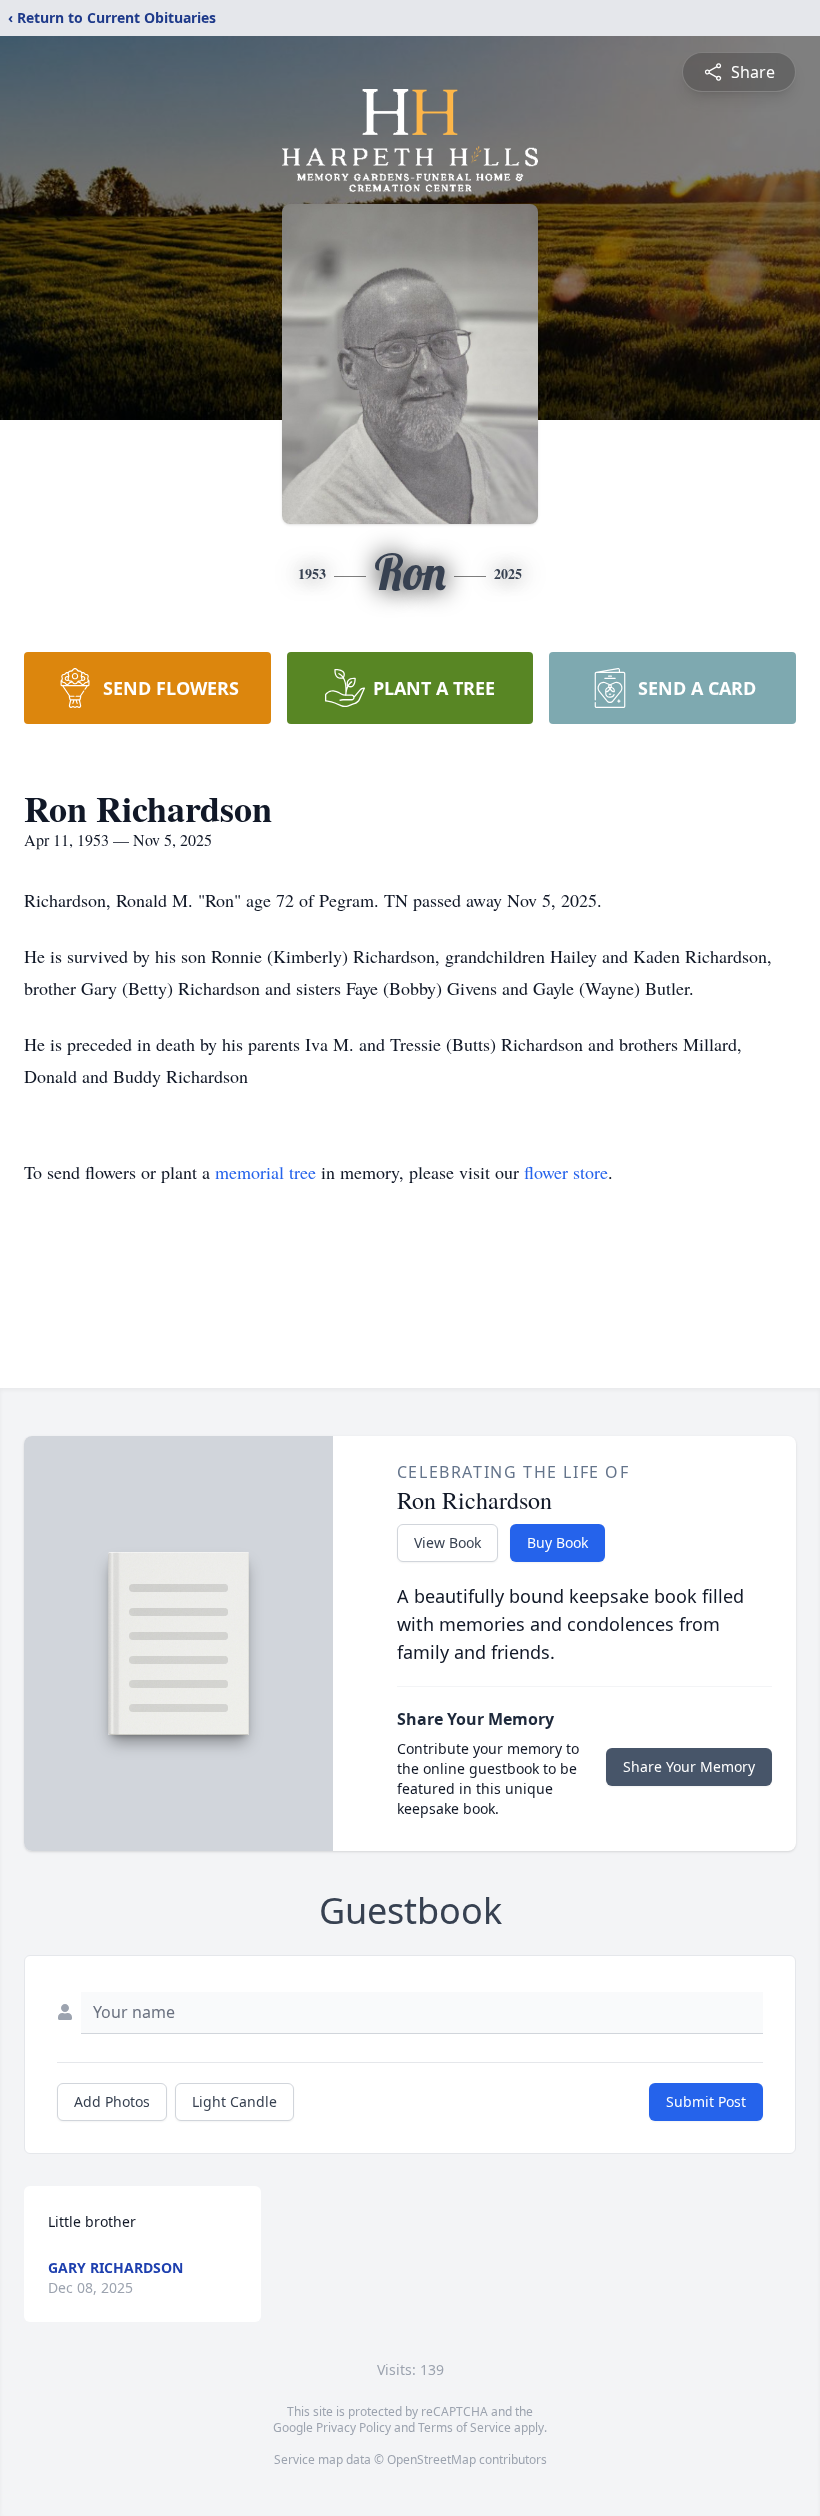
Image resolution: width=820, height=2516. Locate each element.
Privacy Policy (353, 2427)
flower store (566, 1172)
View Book (447, 1542)
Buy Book (557, 1542)
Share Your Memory (689, 1766)
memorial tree (265, 1172)
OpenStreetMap (431, 2459)
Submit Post (706, 2101)
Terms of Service (464, 2427)
